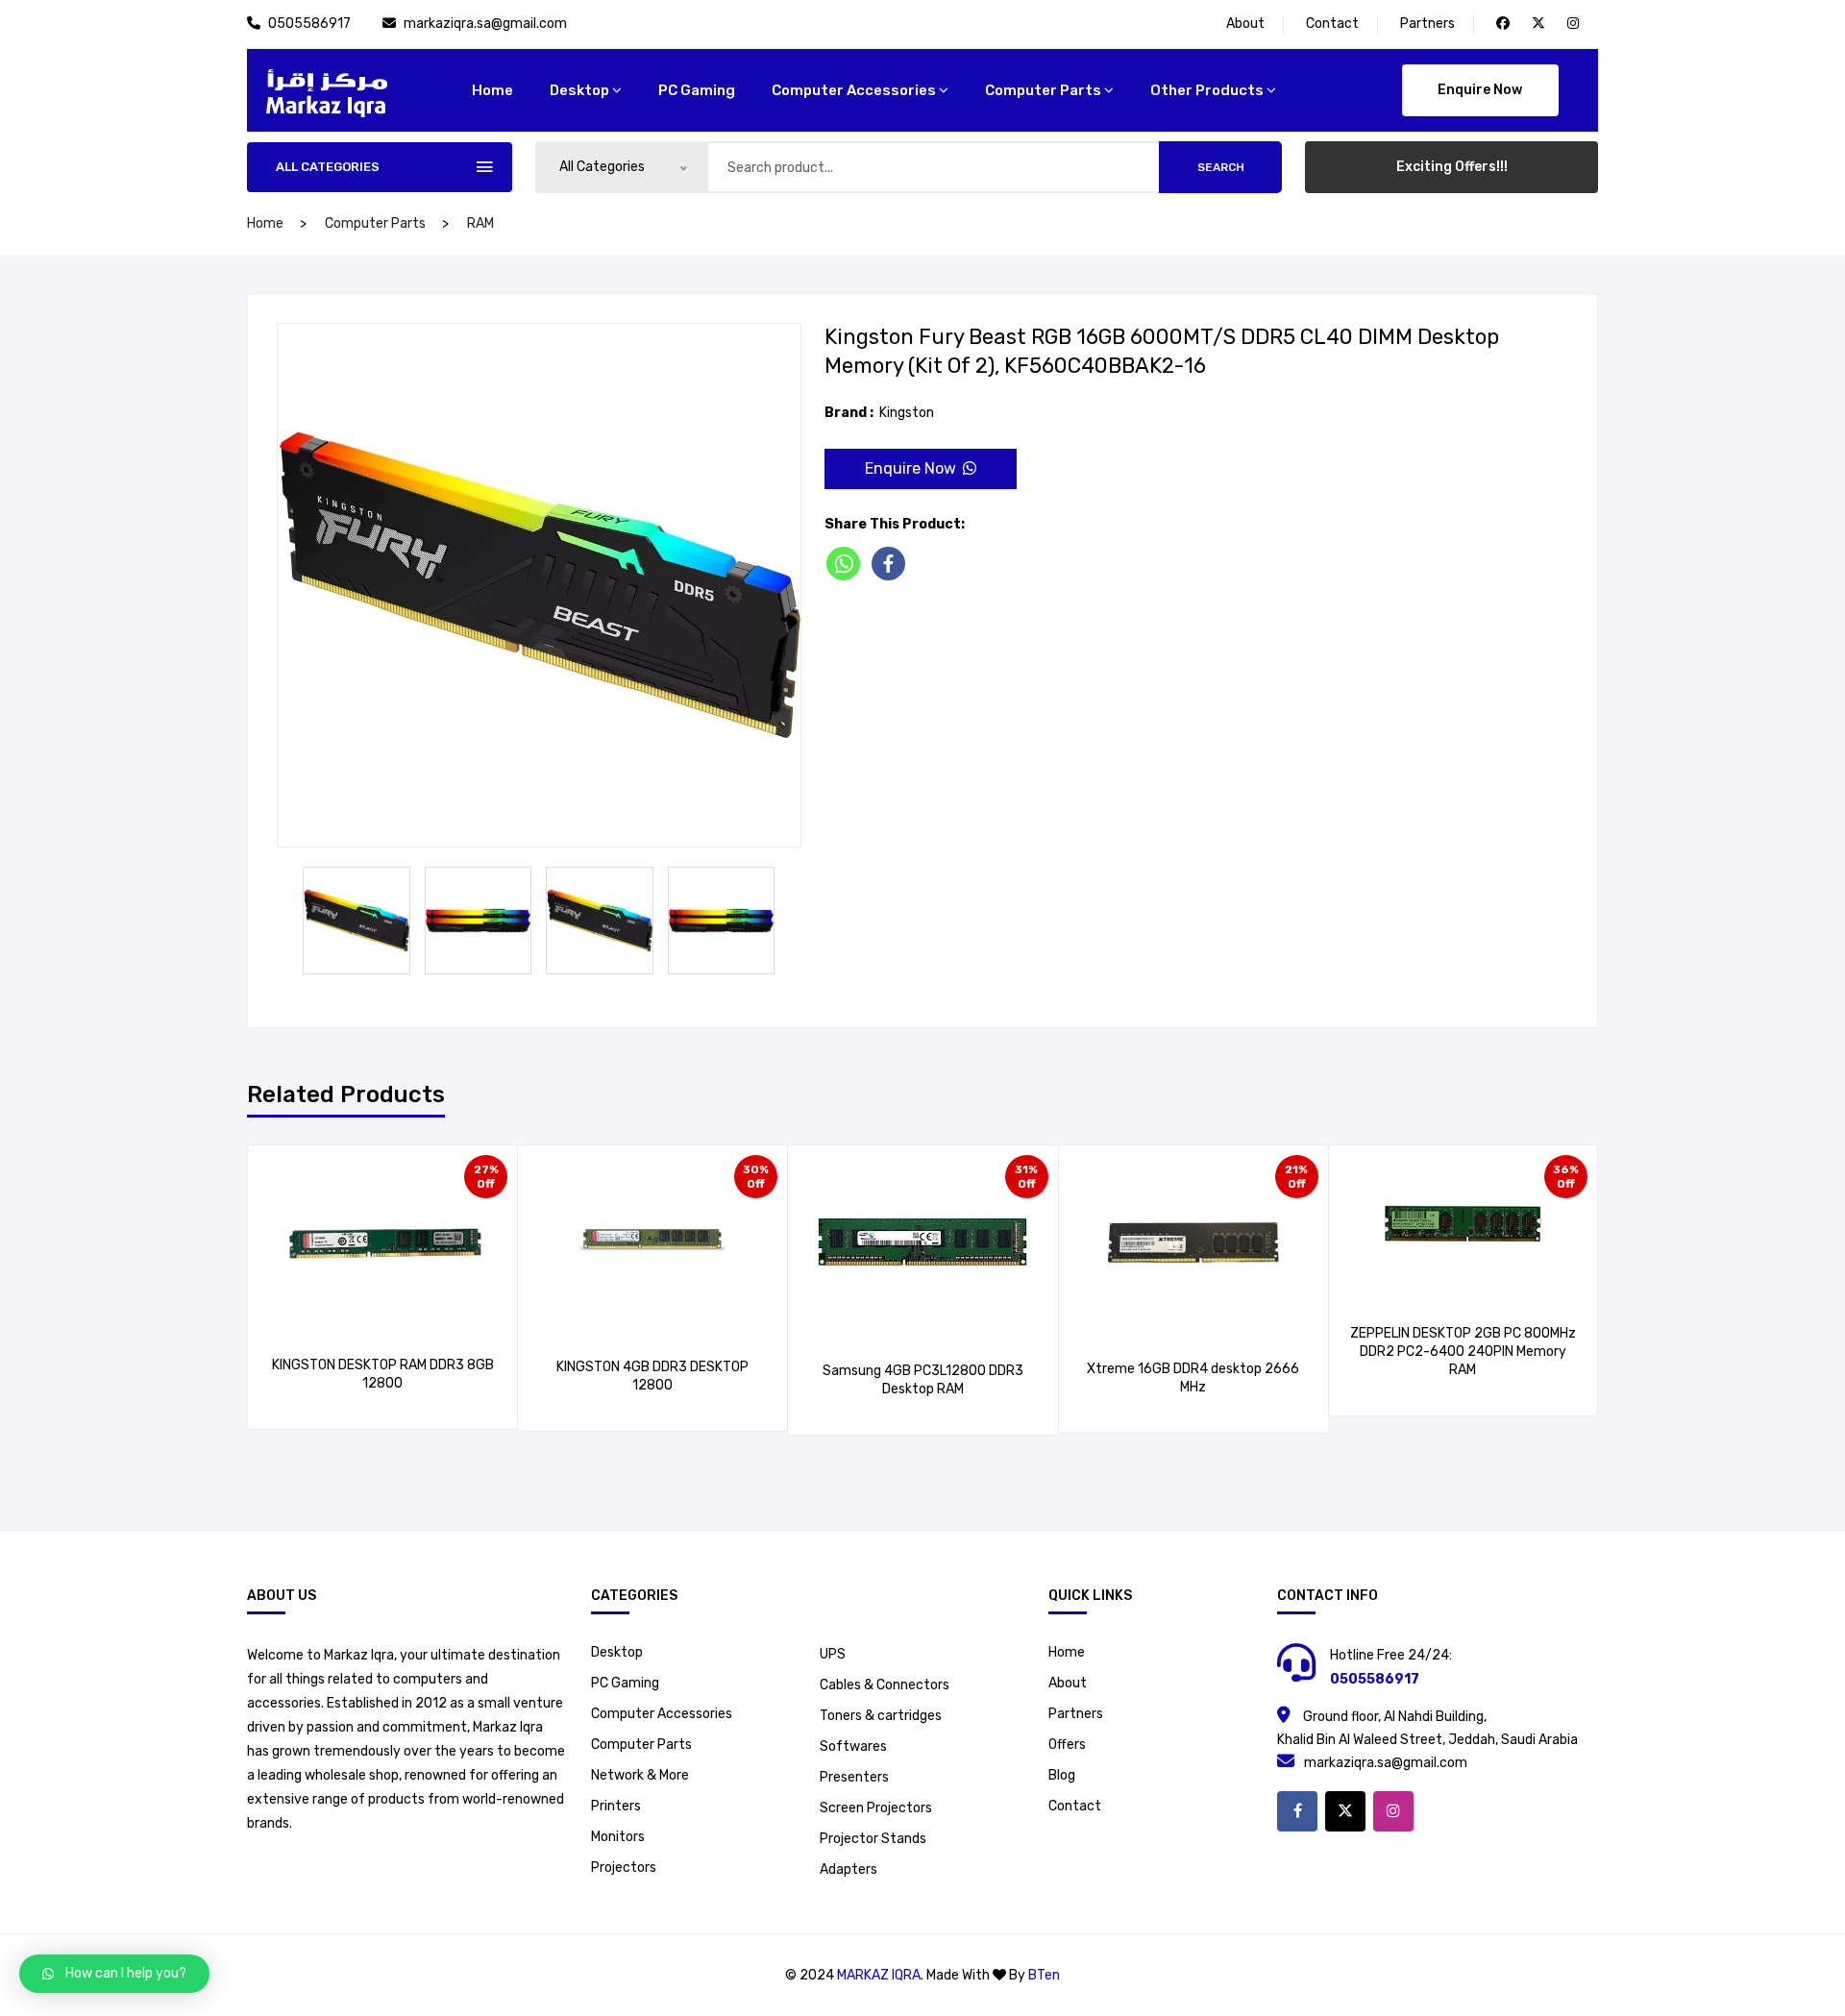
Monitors (618, 1837)
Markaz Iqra (879, 1975)
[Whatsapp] (847, 564)
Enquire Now (1480, 90)
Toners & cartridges (881, 1716)
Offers (1067, 1745)
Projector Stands (873, 1839)
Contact (1332, 24)
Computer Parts (1043, 90)
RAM (480, 223)
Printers (616, 1806)
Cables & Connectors (885, 1685)
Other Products (1207, 90)
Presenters (854, 1777)
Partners (1427, 24)
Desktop (579, 90)
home (492, 90)
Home (1067, 1652)
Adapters (849, 1869)
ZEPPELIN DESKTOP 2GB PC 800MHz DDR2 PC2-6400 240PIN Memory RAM (1463, 1352)
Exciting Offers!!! (1452, 167)
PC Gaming (697, 90)
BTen (1044, 1975)
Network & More (640, 1775)
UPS (833, 1654)
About (1245, 24)
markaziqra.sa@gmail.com (485, 24)
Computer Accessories (854, 90)
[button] (114, 1974)
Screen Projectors (876, 1808)
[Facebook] (892, 564)
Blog (1062, 1775)
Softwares (853, 1746)
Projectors (624, 1868)
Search (1221, 167)
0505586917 (311, 24)
